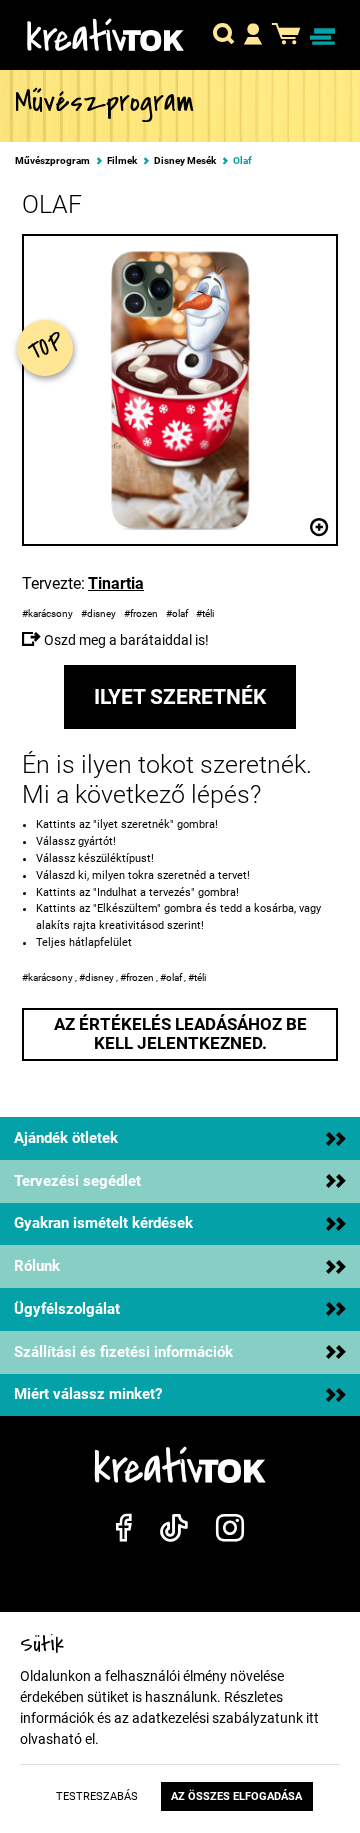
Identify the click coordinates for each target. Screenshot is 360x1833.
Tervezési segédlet (77, 1181)
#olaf (178, 613)
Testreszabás (97, 1796)
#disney (99, 613)
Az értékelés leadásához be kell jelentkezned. (180, 1034)
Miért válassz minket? (88, 1394)
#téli (206, 613)
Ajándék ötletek (66, 1138)
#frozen (142, 613)
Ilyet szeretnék (180, 697)
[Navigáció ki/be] (323, 37)
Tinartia (116, 583)
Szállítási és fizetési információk (123, 1352)
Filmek (122, 161)
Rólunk (37, 1266)
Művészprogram (52, 161)
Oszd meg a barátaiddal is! (125, 640)
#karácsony (48, 613)
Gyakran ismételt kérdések (103, 1223)
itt (312, 1718)
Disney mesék (185, 161)
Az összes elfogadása (236, 1796)
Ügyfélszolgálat (67, 1309)
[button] (223, 37)
